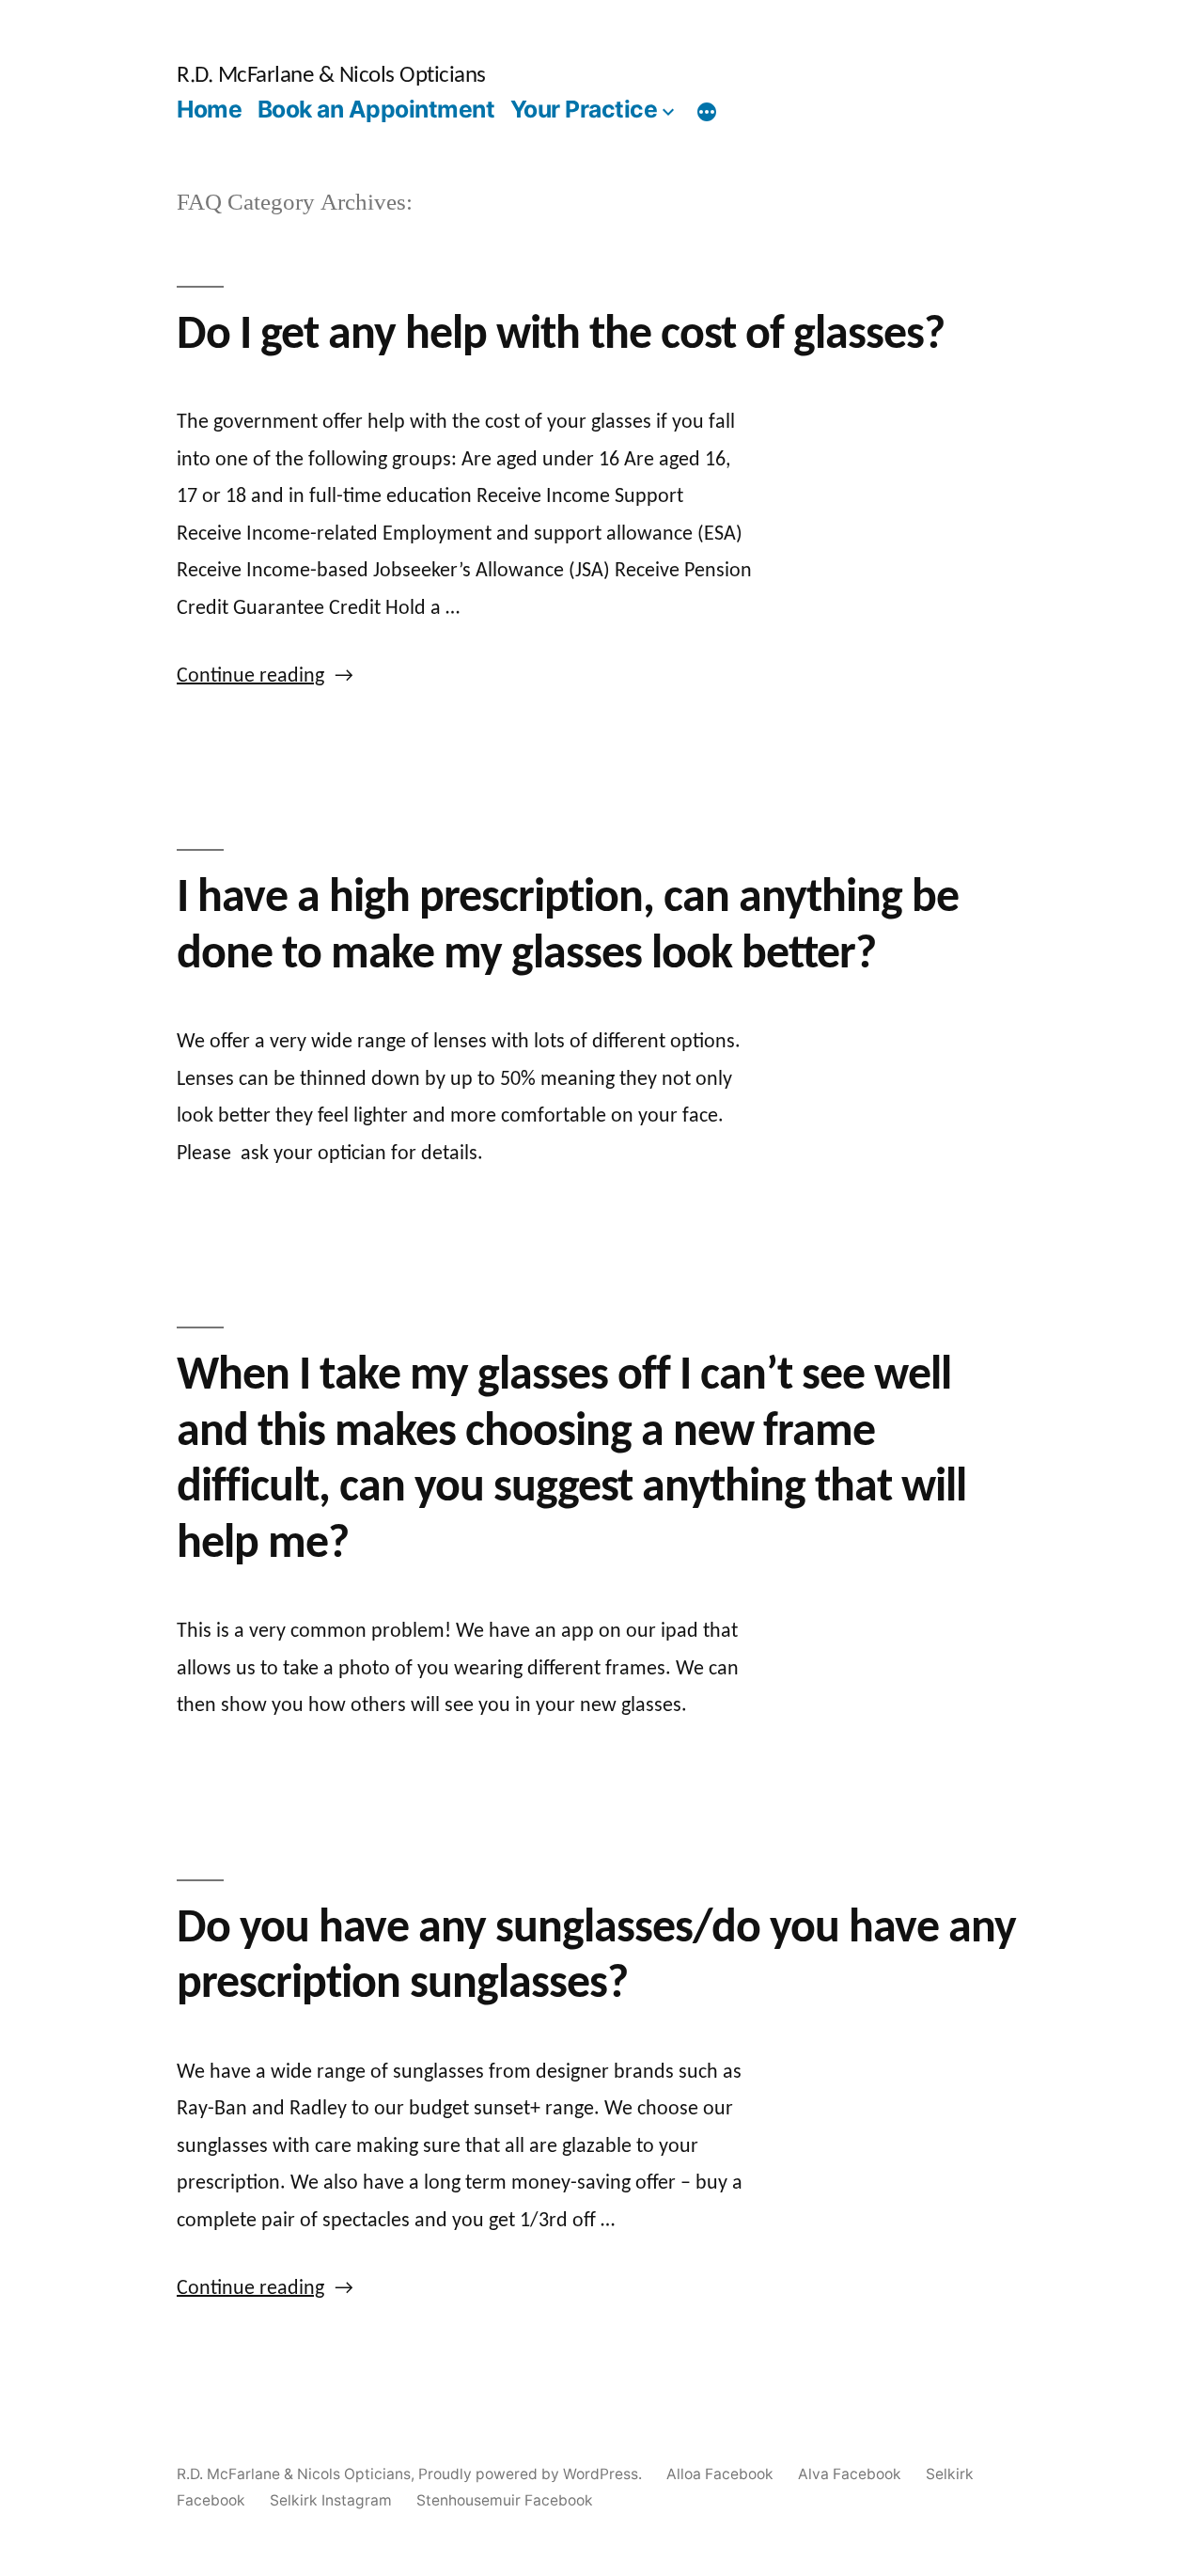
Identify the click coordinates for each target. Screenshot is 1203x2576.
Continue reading (265, 676)
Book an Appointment (376, 109)
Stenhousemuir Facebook (505, 2500)
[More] (707, 113)
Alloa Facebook (720, 2474)
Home (209, 109)
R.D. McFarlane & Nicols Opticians (331, 76)
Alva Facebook (850, 2474)
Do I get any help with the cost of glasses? (561, 336)
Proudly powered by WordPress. (532, 2474)
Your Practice (584, 109)
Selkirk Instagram (331, 2500)
